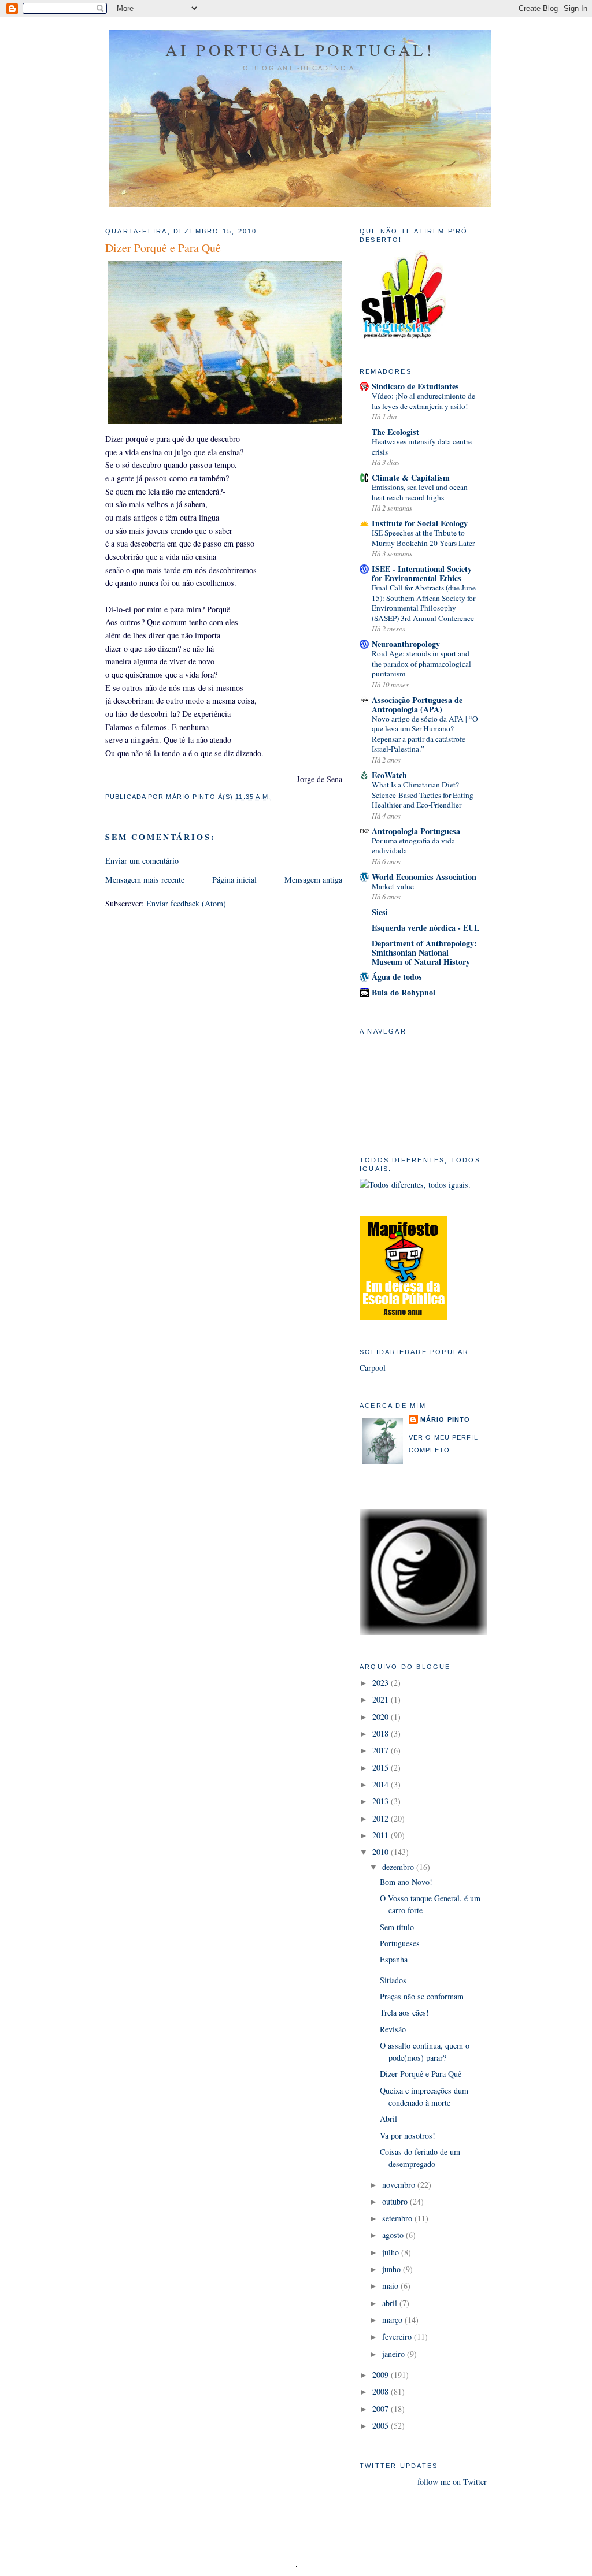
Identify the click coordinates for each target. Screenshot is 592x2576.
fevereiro (398, 2337)
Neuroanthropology (406, 644)
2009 (382, 2375)
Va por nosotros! (408, 2135)
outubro (396, 2201)
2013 (382, 1801)
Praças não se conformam (422, 1996)
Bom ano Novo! (406, 1882)
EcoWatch (389, 775)
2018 (382, 1733)
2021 (382, 1699)
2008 (382, 2391)
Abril (388, 2119)
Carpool (373, 1368)
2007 (382, 2409)
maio (391, 2286)
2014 (382, 1784)
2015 (382, 1767)
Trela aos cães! (404, 2012)
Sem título (397, 1927)
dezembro (399, 1867)
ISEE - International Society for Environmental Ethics (422, 573)
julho (392, 2252)
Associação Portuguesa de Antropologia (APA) (417, 705)
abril (391, 2303)
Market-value (393, 886)
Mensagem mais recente (145, 880)
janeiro (395, 2354)
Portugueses (400, 1943)
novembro (400, 2185)
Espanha (394, 1959)
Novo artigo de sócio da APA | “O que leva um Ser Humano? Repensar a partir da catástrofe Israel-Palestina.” (425, 734)
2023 (382, 1683)
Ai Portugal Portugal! (300, 50)
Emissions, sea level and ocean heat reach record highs (420, 492)
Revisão (393, 2029)
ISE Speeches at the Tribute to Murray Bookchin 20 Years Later (423, 538)
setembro (398, 2218)
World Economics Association (424, 877)
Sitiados (393, 1980)
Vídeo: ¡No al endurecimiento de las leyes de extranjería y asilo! (423, 401)
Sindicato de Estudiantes (415, 386)
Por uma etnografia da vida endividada (413, 846)
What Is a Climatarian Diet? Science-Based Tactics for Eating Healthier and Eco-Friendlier (423, 795)
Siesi (380, 912)
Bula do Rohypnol (404, 992)
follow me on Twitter (452, 2482)
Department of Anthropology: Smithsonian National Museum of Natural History (424, 952)
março (393, 2320)
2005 (382, 2426)
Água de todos (397, 977)
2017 (382, 1750)
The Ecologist (395, 432)
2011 (382, 1835)
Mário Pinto (445, 1419)
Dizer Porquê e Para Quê (421, 2074)
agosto (394, 2235)
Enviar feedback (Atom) (186, 903)
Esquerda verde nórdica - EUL (425, 928)
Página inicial (234, 880)
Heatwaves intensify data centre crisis (422, 447)
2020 (382, 1717)
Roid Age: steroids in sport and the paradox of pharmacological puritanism (421, 663)
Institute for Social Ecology (420, 523)
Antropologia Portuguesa (416, 831)
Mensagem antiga (313, 880)
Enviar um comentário (142, 860)
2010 (382, 1852)
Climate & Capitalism (411, 477)
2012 (382, 1818)
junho (393, 2269)
